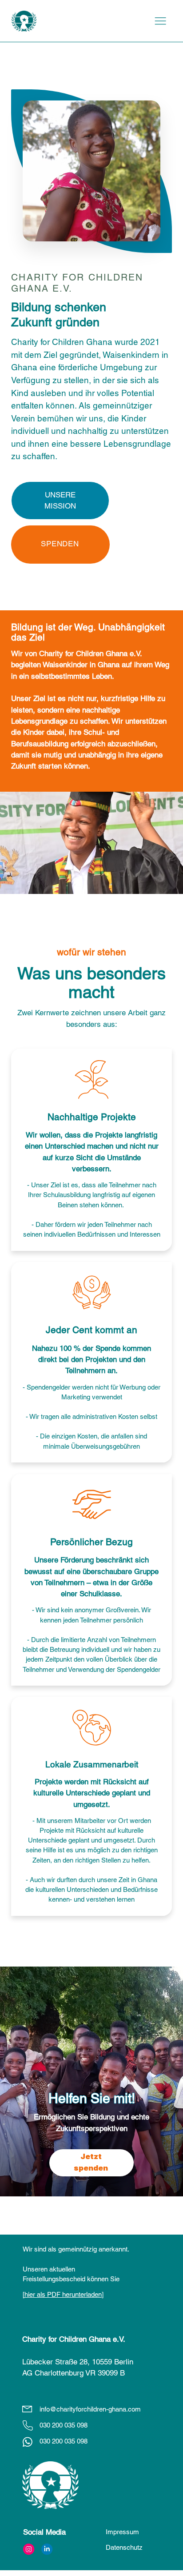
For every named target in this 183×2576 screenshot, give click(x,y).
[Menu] (160, 21)
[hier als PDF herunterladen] (63, 2294)
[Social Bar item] (29, 2549)
